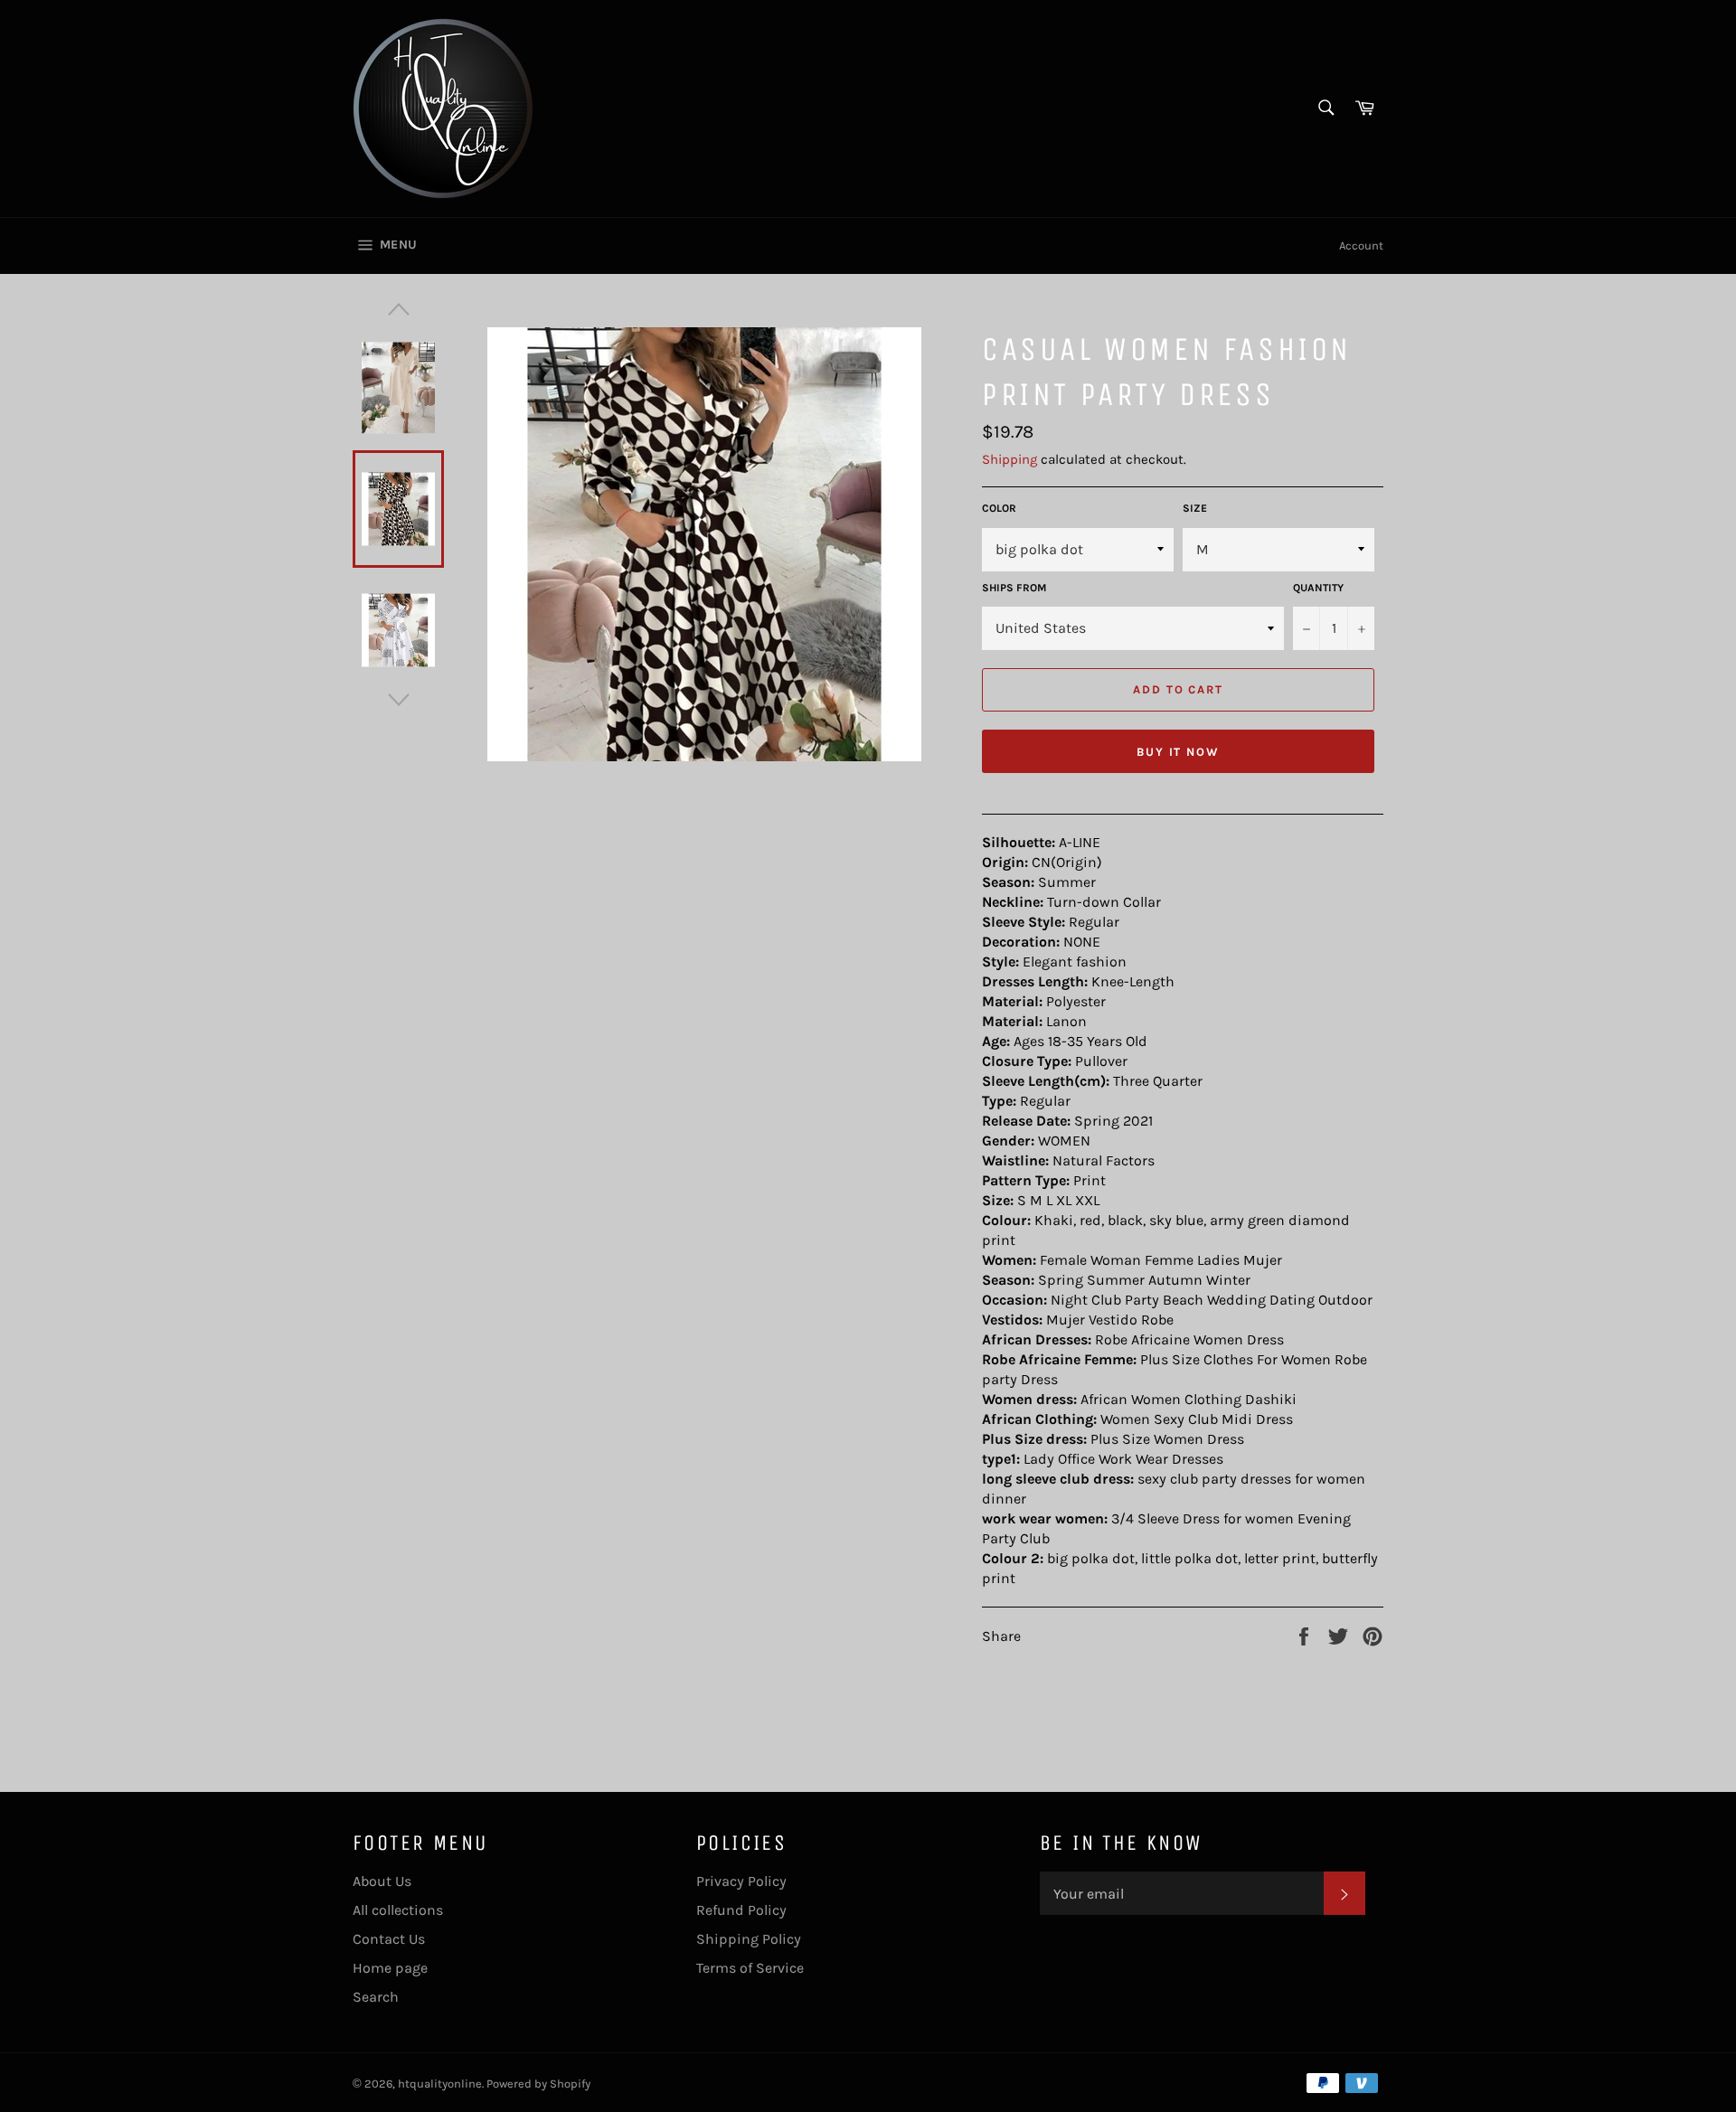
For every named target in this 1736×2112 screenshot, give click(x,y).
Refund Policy (741, 1910)
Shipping (1010, 459)
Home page (390, 1968)
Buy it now (1179, 752)
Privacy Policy (741, 1881)
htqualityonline (440, 2084)
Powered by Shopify (538, 2084)
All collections (398, 1910)
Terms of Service (750, 1968)
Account (1361, 245)
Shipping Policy (749, 1939)
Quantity (1318, 588)
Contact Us (389, 1939)
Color (999, 508)
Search (376, 1997)
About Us (382, 1881)
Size (1195, 508)
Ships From (1014, 588)
